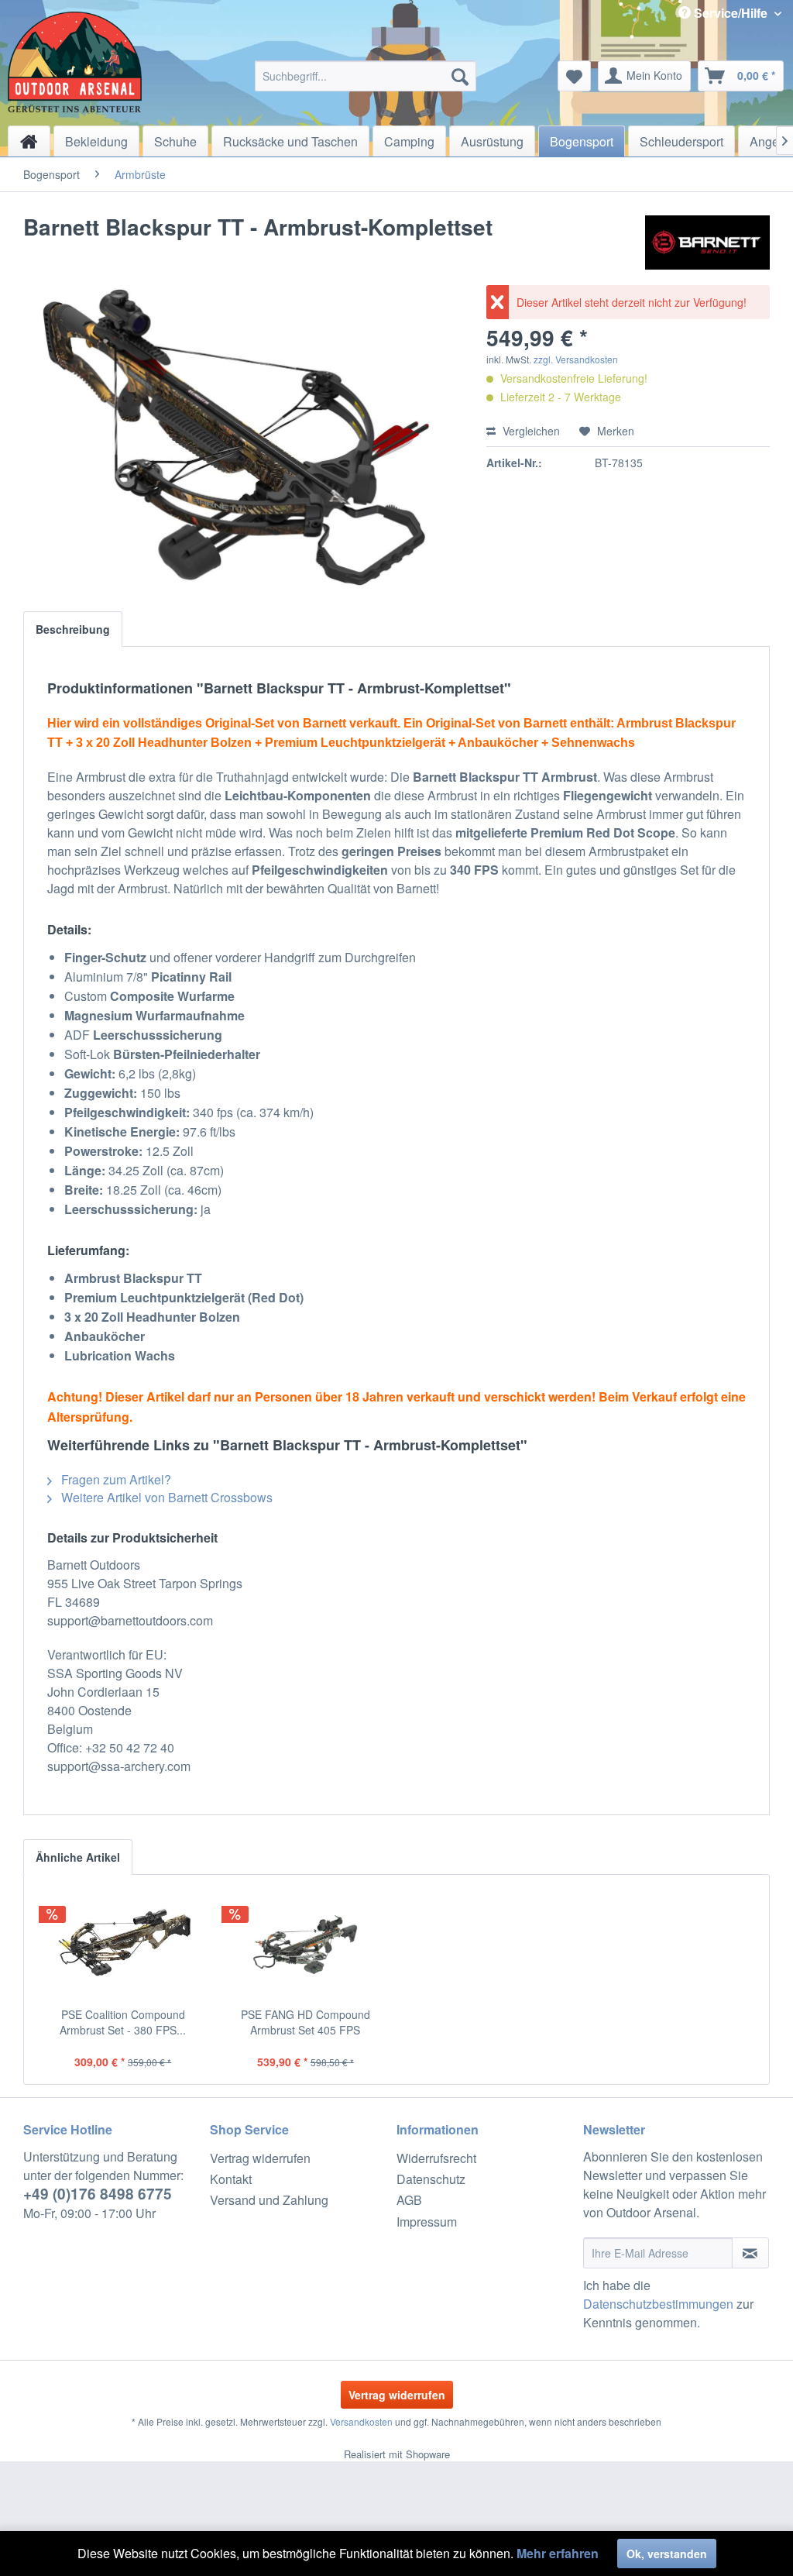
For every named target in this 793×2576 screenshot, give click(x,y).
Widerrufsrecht (436, 2158)
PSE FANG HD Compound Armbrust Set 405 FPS (306, 2022)
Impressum (427, 2222)
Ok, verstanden (667, 2554)
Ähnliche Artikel (78, 1857)
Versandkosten (361, 2421)
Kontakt (231, 2179)
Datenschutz (431, 2179)
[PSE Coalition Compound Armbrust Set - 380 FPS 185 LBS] (123, 1945)
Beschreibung (73, 629)
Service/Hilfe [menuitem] (731, 13)
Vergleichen (530, 431)
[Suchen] (460, 76)
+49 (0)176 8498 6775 (98, 2194)
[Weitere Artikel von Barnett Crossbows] (707, 242)
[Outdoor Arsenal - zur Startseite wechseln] (75, 62)
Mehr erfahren (558, 2553)
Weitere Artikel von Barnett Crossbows (165, 1497)
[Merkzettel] (574, 76)
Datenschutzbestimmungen (658, 2304)
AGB (409, 2200)
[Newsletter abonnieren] (750, 2253)
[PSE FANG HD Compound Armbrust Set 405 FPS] (306, 1945)
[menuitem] (366, 76)
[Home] (29, 141)
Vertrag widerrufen (260, 2158)
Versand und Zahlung (269, 2200)
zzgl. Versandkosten (576, 359)
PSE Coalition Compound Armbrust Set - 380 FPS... (123, 2022)
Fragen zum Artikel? (115, 1479)
